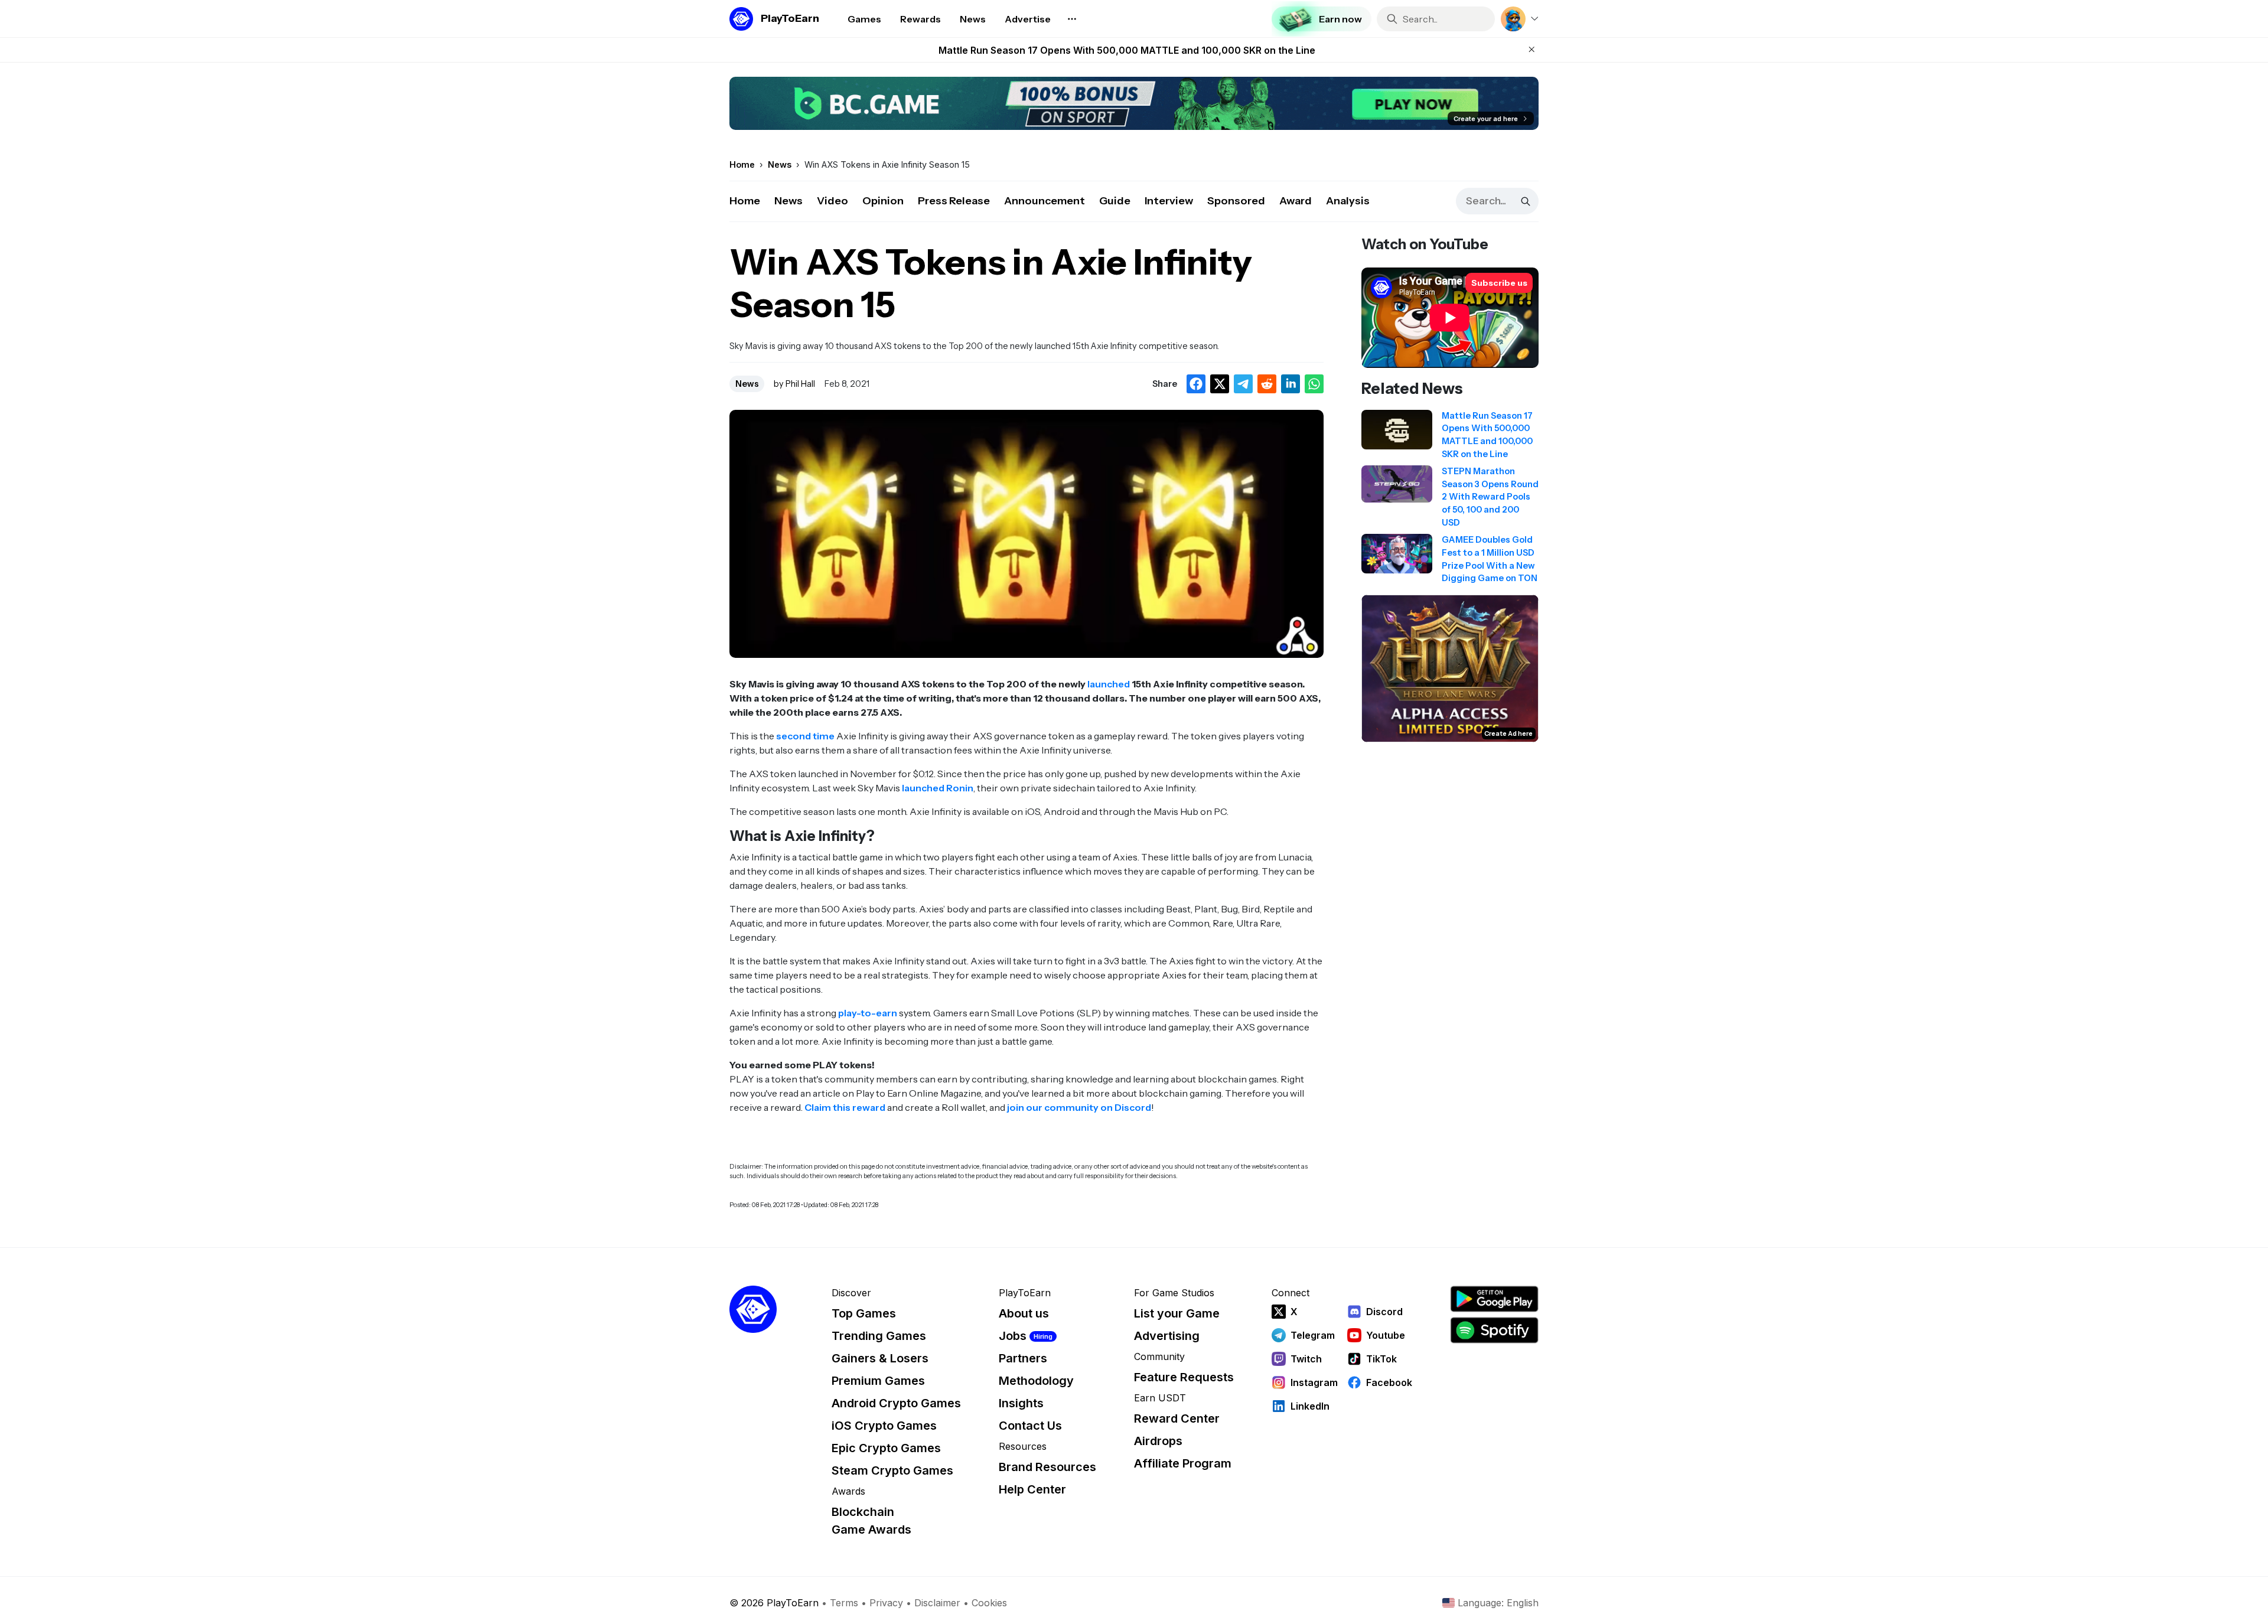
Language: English (1498, 1603)
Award (1296, 201)
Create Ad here (1508, 733)
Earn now (1340, 19)
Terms (844, 1603)
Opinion (883, 201)
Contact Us (1030, 1426)
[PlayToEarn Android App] (1494, 1299)
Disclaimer (937, 1603)
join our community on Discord (1079, 1107)
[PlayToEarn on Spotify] (1494, 1330)
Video (832, 201)
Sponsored (1236, 201)
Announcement (1045, 201)
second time (805, 736)
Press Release (954, 201)
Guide (1115, 201)
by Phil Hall (794, 384)
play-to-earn (868, 1013)
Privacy (886, 1603)
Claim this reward (845, 1107)
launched (1109, 684)
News (788, 201)
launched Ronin (938, 788)
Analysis (1348, 201)
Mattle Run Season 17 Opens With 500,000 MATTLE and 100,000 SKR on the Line (1127, 50)
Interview (1169, 201)
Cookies (989, 1603)
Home (745, 201)
